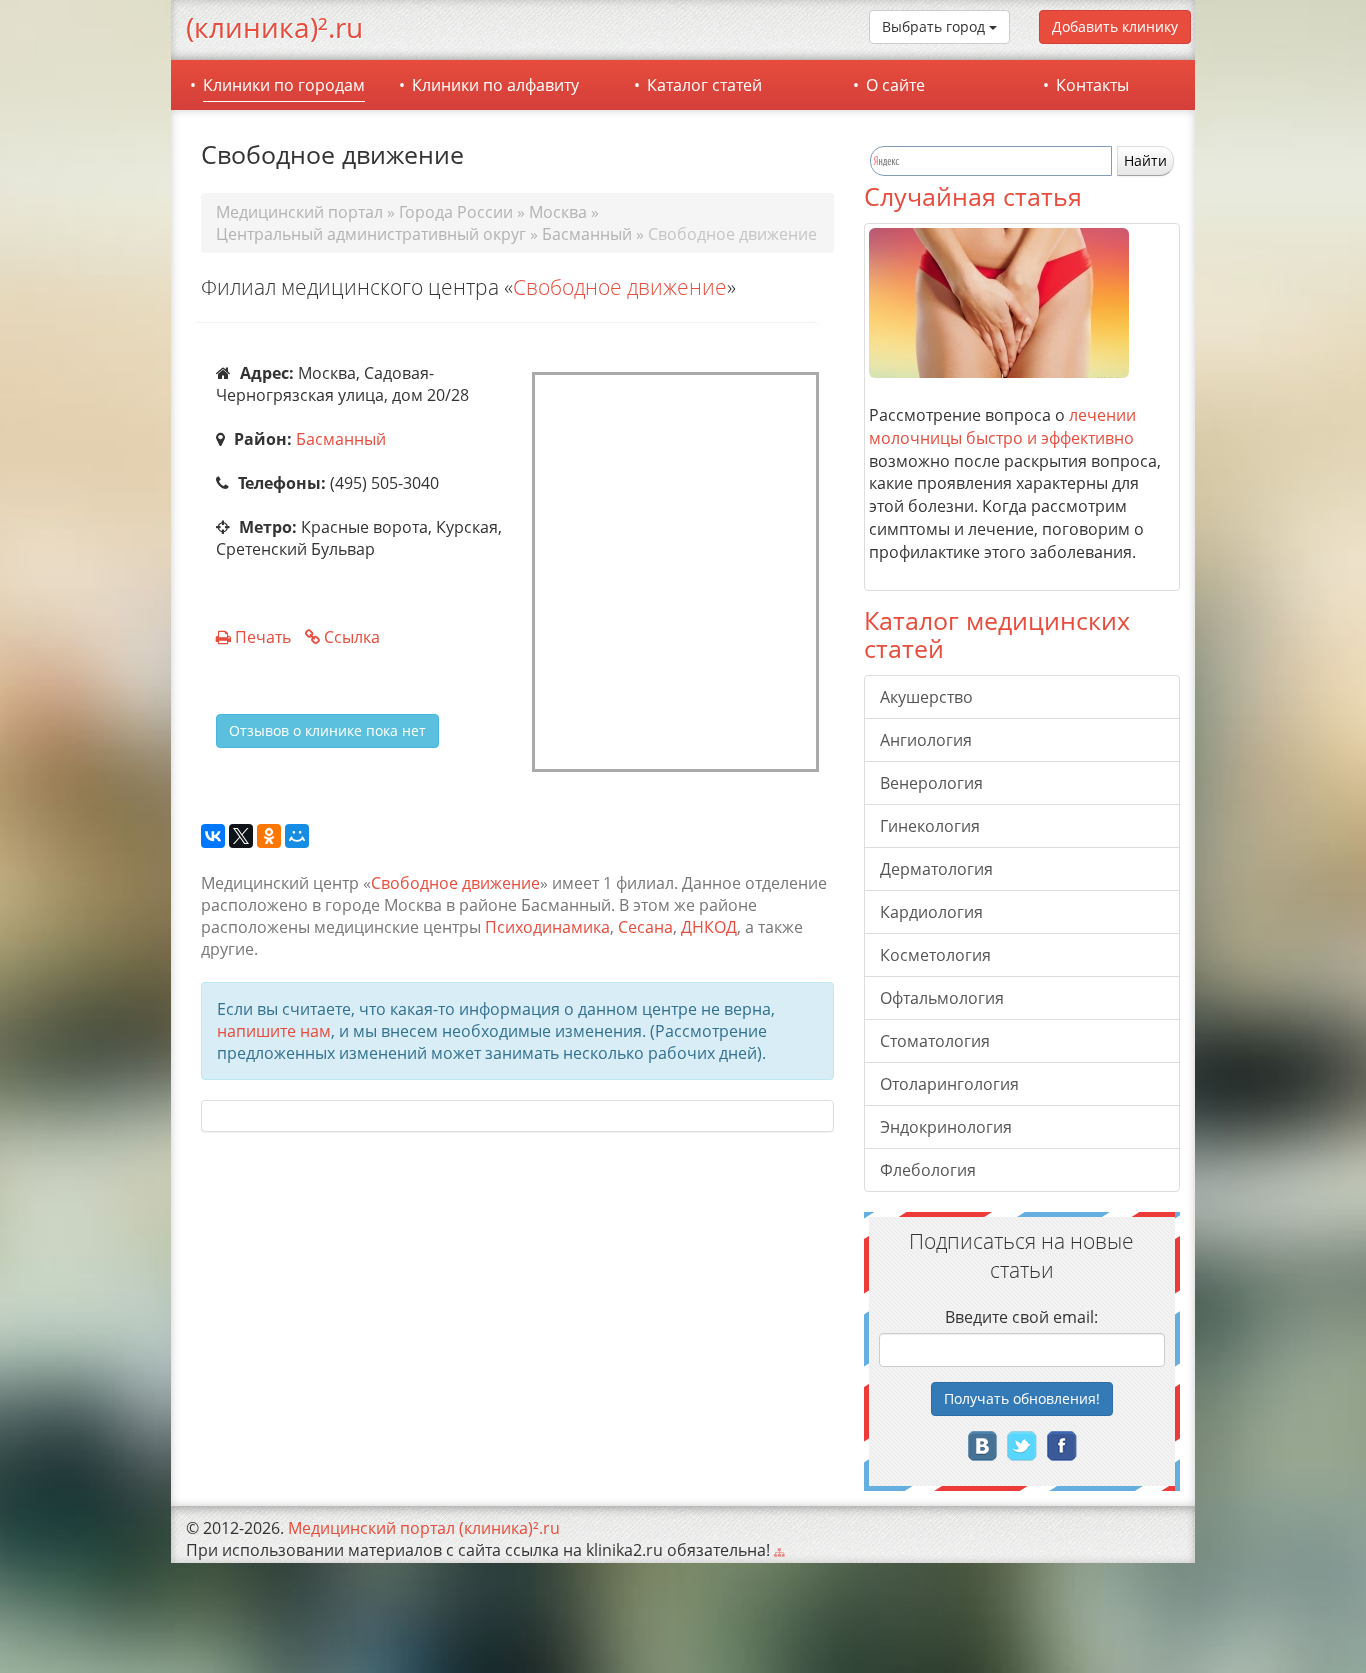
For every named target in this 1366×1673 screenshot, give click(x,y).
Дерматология (936, 869)
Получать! (1022, 1398)
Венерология (931, 783)
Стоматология (935, 1041)
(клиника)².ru (274, 27)
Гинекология (930, 826)
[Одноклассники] (269, 837)
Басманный (341, 439)
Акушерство (926, 697)
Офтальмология (942, 998)
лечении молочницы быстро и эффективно (1002, 426)
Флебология (928, 1170)
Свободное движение (620, 287)
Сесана (645, 927)
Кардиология (931, 912)
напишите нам (274, 1031)
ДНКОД (709, 927)
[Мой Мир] (297, 837)
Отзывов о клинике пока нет (327, 730)
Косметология (935, 955)
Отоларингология (949, 1084)
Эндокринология (946, 1127)
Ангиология (926, 740)
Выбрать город (935, 26)
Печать (263, 637)
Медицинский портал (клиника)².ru (424, 1528)
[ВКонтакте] (213, 837)
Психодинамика (547, 927)
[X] (241, 837)
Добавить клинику (1115, 26)
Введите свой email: (1021, 1317)
